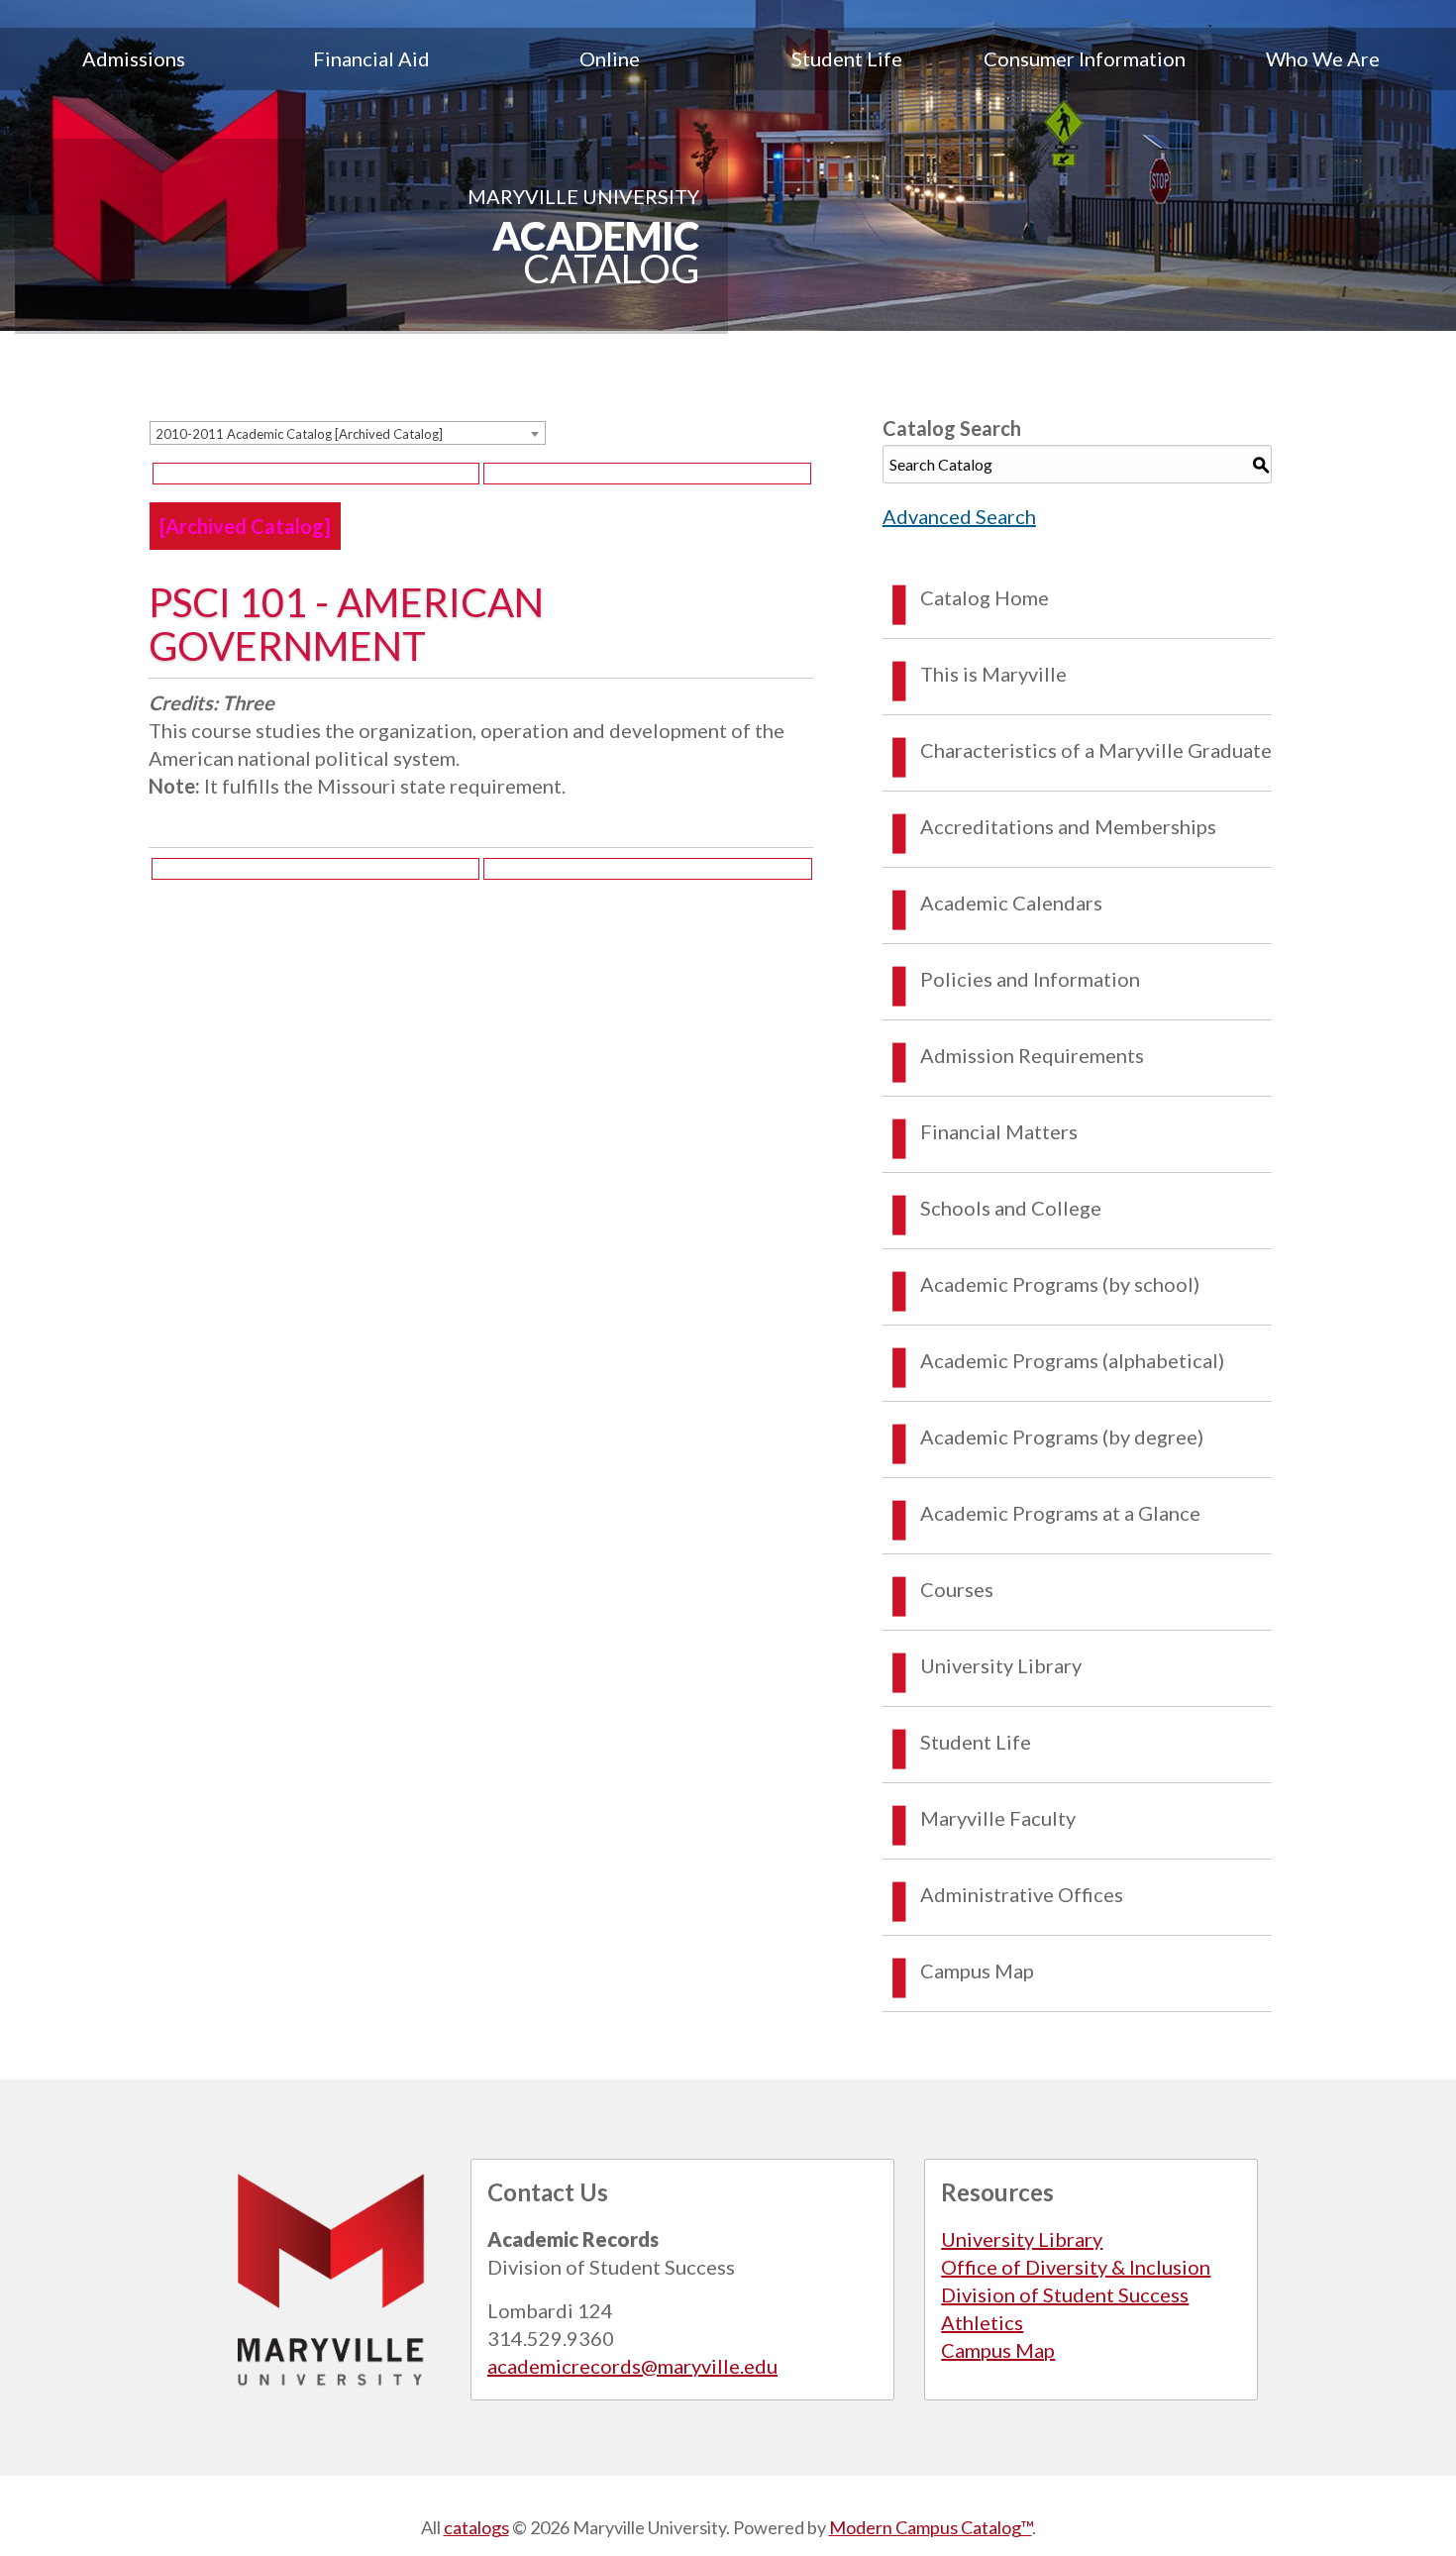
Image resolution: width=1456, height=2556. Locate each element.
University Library (1001, 1665)
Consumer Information (1085, 58)
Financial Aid (371, 58)
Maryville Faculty (998, 1818)
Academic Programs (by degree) (1062, 1437)
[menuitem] (134, 58)
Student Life (847, 58)
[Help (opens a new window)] (647, 474)
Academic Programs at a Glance (1060, 1513)
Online (610, 58)
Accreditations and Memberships (1068, 826)
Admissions (134, 58)
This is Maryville (993, 674)
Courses (957, 1589)
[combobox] (348, 433)
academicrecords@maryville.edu (632, 2366)
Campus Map (977, 1970)
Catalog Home (985, 597)
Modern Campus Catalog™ (931, 2527)
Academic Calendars (1011, 903)
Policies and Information (1030, 979)
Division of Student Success (1065, 2294)
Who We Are (1323, 58)
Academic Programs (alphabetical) (1072, 1360)
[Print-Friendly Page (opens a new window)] (316, 474)
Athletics (982, 2322)
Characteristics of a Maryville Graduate (1096, 750)
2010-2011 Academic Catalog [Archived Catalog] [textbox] (299, 434)
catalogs (476, 2527)
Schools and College (1011, 1208)
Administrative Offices (1022, 1894)
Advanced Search (959, 516)
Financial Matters (999, 1131)
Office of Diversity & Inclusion (1076, 2267)
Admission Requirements (1032, 1055)
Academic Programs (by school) (1060, 1284)
